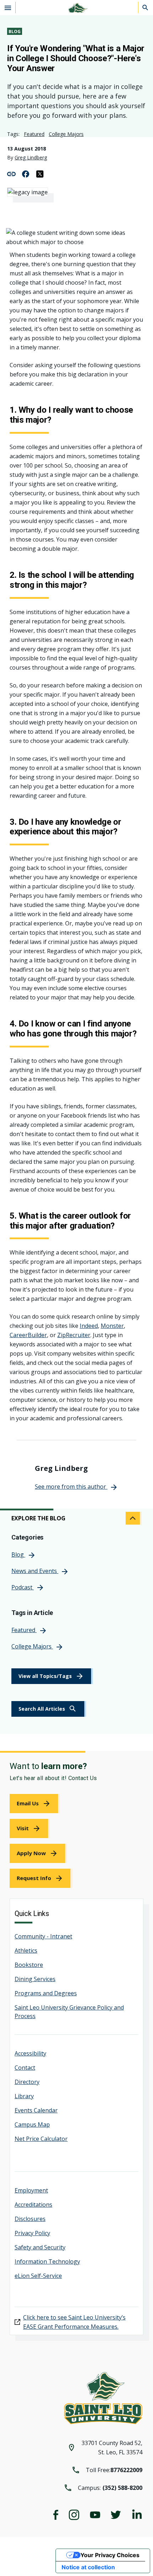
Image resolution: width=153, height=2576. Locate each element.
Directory (27, 2082)
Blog (15, 31)
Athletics (26, 1951)
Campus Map (32, 2124)
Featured (34, 134)
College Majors (66, 134)
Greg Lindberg (31, 157)
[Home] (76, 8)
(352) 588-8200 (122, 2488)
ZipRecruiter (74, 1335)
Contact (25, 2068)
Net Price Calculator (41, 2139)
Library (24, 2096)
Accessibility (30, 2053)
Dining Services (35, 1979)
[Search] (146, 7)
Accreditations (33, 2205)
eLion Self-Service (38, 2276)
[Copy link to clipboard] (11, 173)
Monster (112, 1326)
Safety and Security (40, 2247)
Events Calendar (36, 2110)
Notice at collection (88, 2567)
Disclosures (30, 2219)
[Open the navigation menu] (8, 7)
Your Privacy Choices (110, 2555)
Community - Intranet (43, 1936)
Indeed (89, 1326)
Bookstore (29, 1965)
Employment (31, 2190)
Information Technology (47, 2261)
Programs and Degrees (46, 1993)
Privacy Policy (32, 2233)
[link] (49, 1709)
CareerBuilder (28, 1335)
